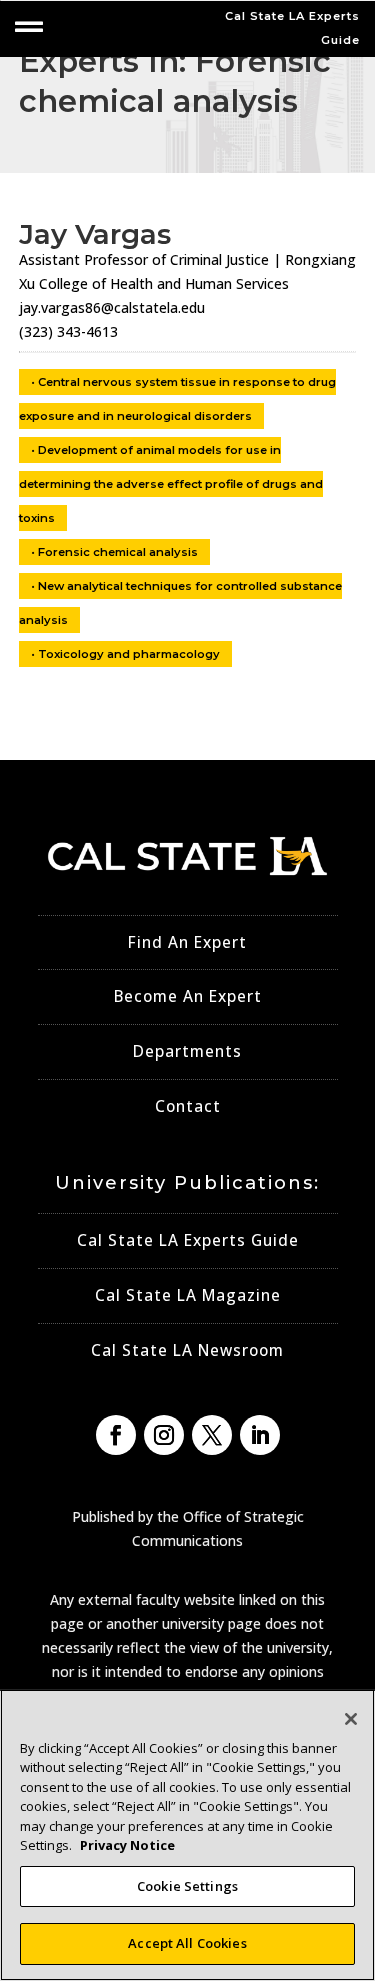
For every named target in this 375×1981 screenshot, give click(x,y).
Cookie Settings (187, 1886)
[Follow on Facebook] (116, 1435)
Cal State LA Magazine (188, 1295)
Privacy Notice (127, 1845)
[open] (29, 27)
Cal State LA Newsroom (187, 1350)
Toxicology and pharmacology (129, 654)
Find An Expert (187, 942)
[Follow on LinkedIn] (260, 1435)
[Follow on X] (212, 1435)
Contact (188, 1106)
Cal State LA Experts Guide (188, 1240)
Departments (187, 1051)
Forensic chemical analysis (118, 552)
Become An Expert (188, 996)
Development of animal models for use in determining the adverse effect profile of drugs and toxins (171, 484)
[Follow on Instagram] (164, 1435)
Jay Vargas (95, 234)
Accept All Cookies (187, 1943)
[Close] (351, 1719)
